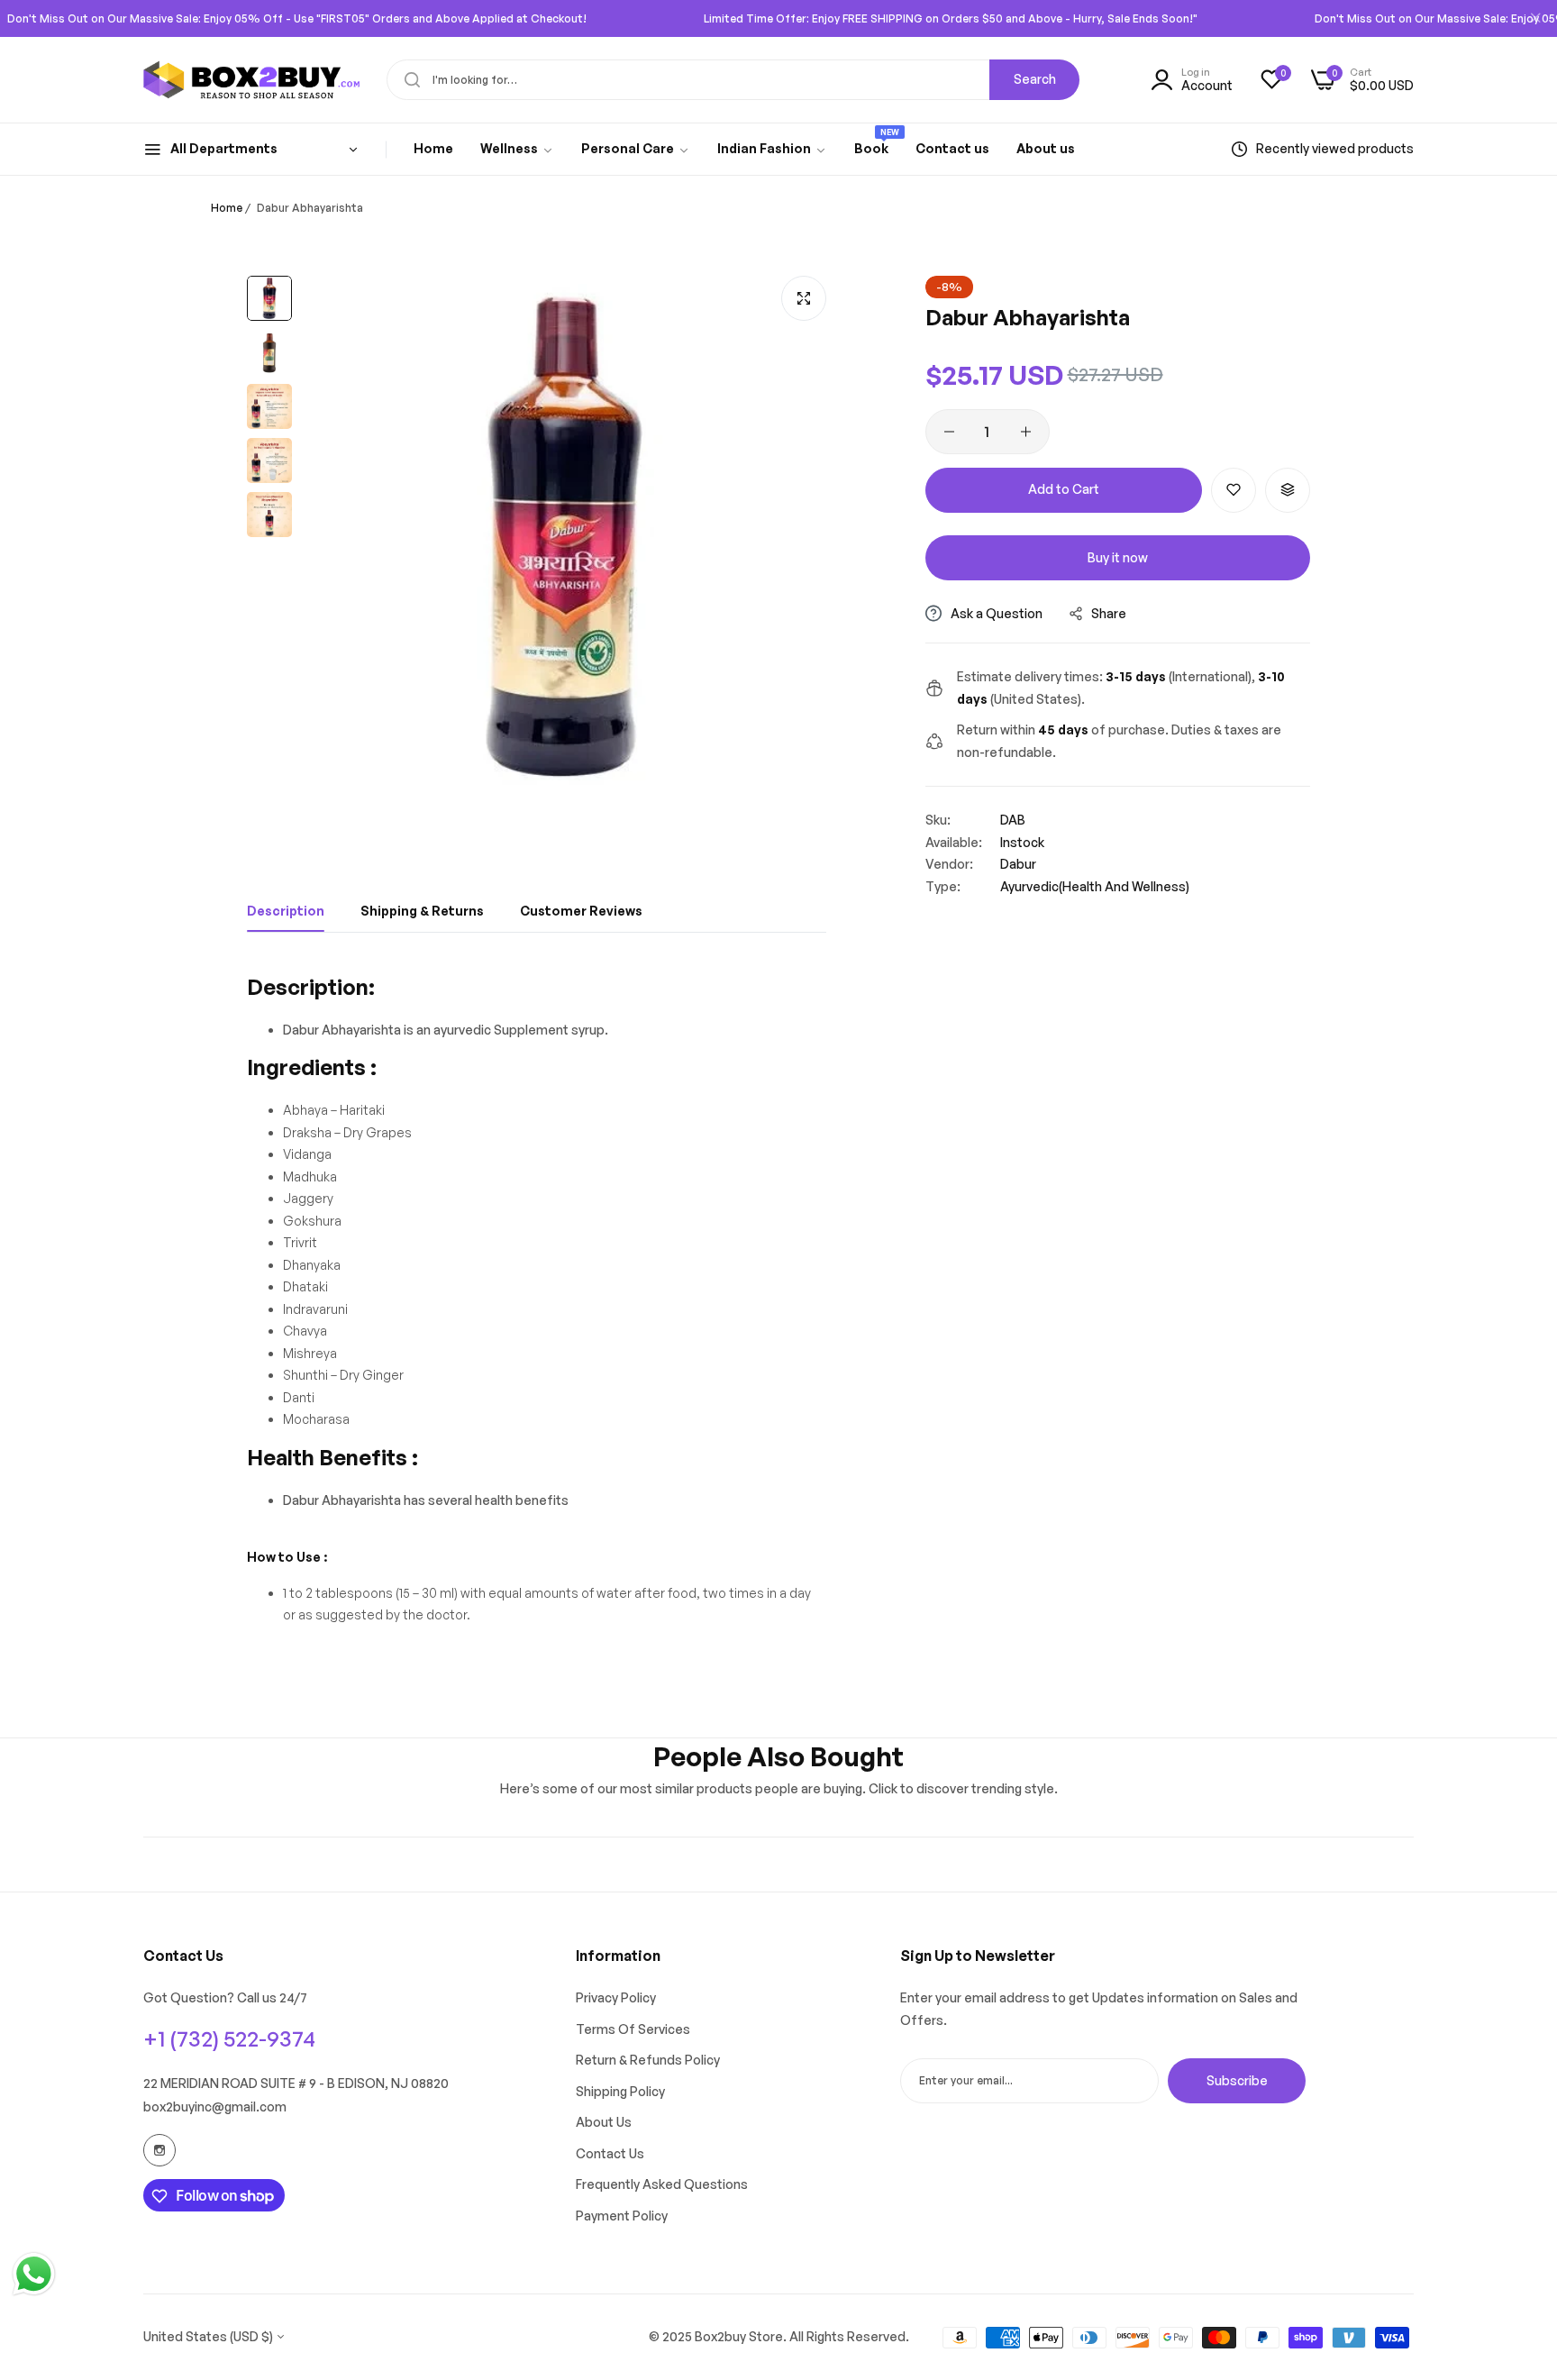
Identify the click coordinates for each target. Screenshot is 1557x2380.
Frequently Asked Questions (662, 2185)
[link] (517, 149)
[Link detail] (159, 2150)
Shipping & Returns (422, 911)
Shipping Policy (620, 2091)
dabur (1018, 864)
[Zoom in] (804, 298)
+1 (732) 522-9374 (229, 2038)
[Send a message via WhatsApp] (34, 2274)
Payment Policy (622, 2216)
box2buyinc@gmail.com (215, 2107)
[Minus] (949, 432)
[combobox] (733, 80)
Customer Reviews (581, 911)
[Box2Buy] (251, 80)
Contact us (610, 2153)
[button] (1234, 490)
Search (1035, 79)
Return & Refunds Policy (648, 2061)
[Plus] (1026, 432)
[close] (1535, 19)
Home (227, 208)
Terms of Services (633, 2029)
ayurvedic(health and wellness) (1095, 886)
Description (286, 911)
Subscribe (1237, 2080)
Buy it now (1118, 557)
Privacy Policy (616, 1998)
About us (604, 2123)
